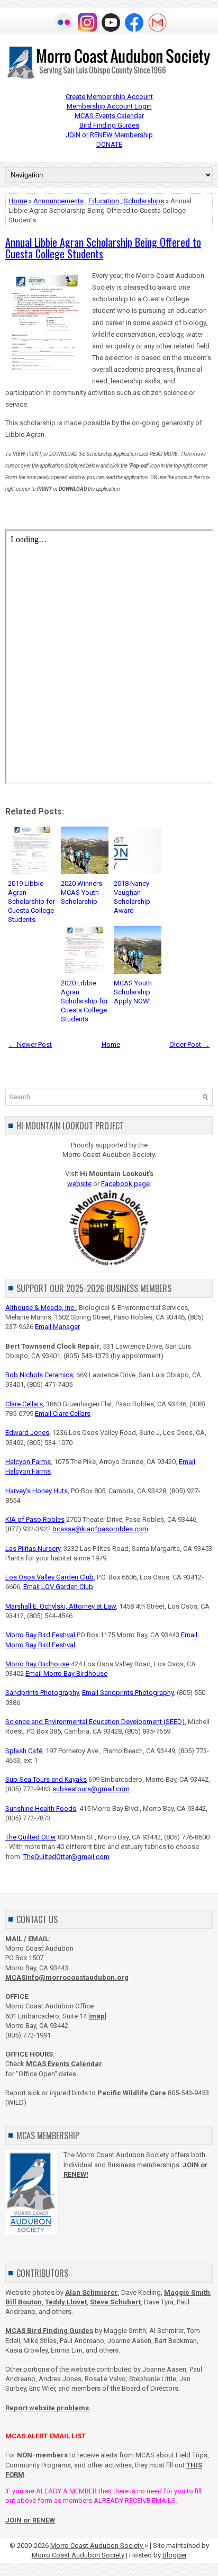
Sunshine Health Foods (41, 1808)
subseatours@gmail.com (91, 1789)
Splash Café (24, 1751)
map (97, 2016)
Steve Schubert (115, 2302)
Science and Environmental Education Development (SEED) (95, 1722)
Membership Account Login (109, 106)
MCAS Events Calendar (109, 116)
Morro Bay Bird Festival (40, 1635)
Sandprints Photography (42, 1693)
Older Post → (189, 1044)
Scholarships (144, 201)
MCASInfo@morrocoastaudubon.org (67, 1977)
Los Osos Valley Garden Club (49, 1577)
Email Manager (57, 1327)
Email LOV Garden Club (58, 1587)
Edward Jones (27, 1433)
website (79, 1184)
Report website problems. (48, 2408)
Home (18, 201)
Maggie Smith (187, 2292)
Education (104, 201)
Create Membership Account (109, 97)
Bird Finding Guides (109, 125)
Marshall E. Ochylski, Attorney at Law (61, 1606)
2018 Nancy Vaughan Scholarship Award (132, 897)
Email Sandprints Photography (128, 1693)
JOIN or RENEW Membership (109, 135)
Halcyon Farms (28, 1462)
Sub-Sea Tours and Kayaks (46, 1779)
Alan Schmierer (92, 2292)
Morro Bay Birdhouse (37, 1664)
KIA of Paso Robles (35, 1519)
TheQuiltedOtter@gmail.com (66, 1857)
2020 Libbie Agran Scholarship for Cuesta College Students (84, 1001)
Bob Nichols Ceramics (39, 1375)
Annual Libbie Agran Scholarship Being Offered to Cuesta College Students (103, 248)
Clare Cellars (24, 1404)
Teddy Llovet (66, 2302)
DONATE (109, 144)
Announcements (58, 201)
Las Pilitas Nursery (33, 1549)
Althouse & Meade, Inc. (40, 1308)
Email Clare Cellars (63, 1413)
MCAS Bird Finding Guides (49, 2331)
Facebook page (125, 1184)
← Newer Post (30, 1044)
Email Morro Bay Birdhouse (66, 1673)
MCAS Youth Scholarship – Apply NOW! (135, 992)
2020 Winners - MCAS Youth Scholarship (83, 892)
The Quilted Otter (31, 1837)
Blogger (175, 2555)
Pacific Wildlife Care (132, 2093)
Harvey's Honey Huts (37, 1491)
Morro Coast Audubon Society (97, 2546)
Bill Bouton (24, 2302)
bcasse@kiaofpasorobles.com (100, 1529)
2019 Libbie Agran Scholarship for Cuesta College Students (31, 901)
